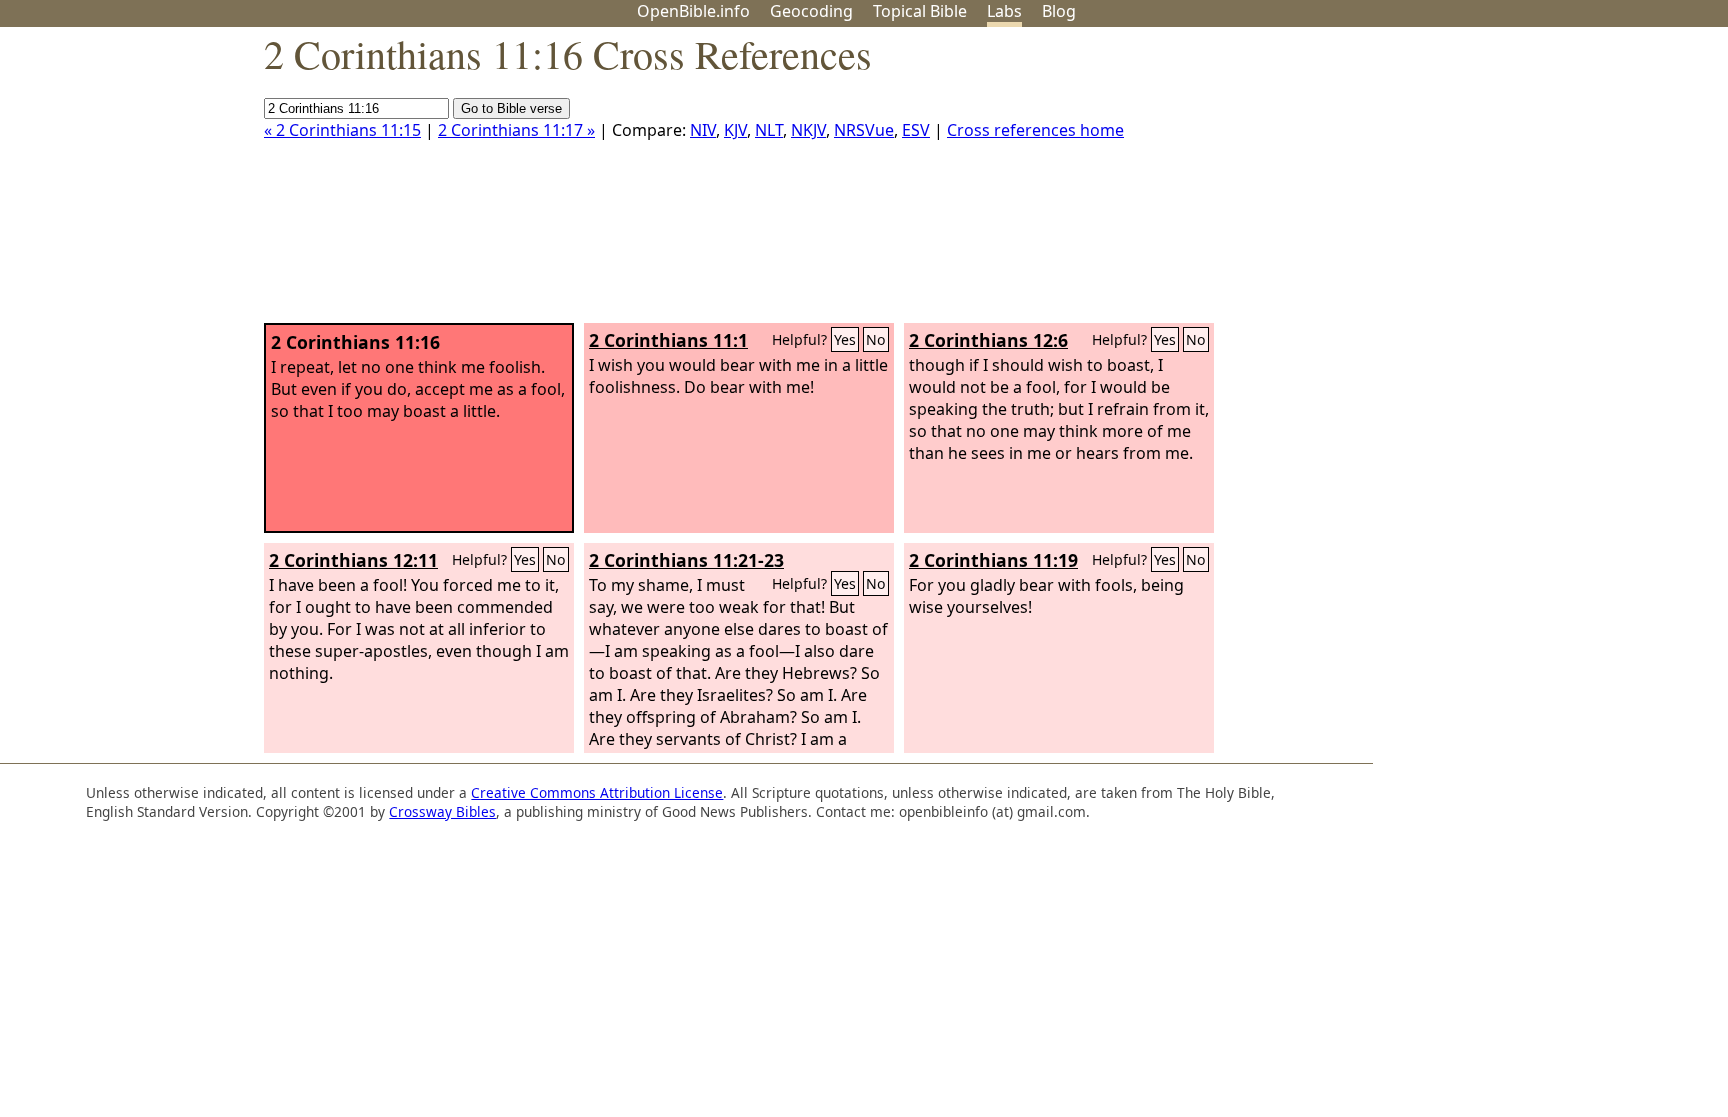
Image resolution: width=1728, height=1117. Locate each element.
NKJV (808, 130)
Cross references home (1035, 130)
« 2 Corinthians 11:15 (342, 130)
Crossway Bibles (442, 811)
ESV (916, 130)
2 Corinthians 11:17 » (516, 130)
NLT (769, 130)
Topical (920, 11)
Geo (811, 11)
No (876, 339)
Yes (845, 339)
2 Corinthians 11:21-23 (686, 560)
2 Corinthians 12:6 (988, 340)
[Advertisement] (1526, 183)
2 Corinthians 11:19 (993, 560)
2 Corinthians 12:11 (353, 560)
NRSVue (864, 130)
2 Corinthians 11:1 (668, 340)
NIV (703, 130)
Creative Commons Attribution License (597, 792)
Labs (1004, 11)
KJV (735, 130)
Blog (1059, 11)
